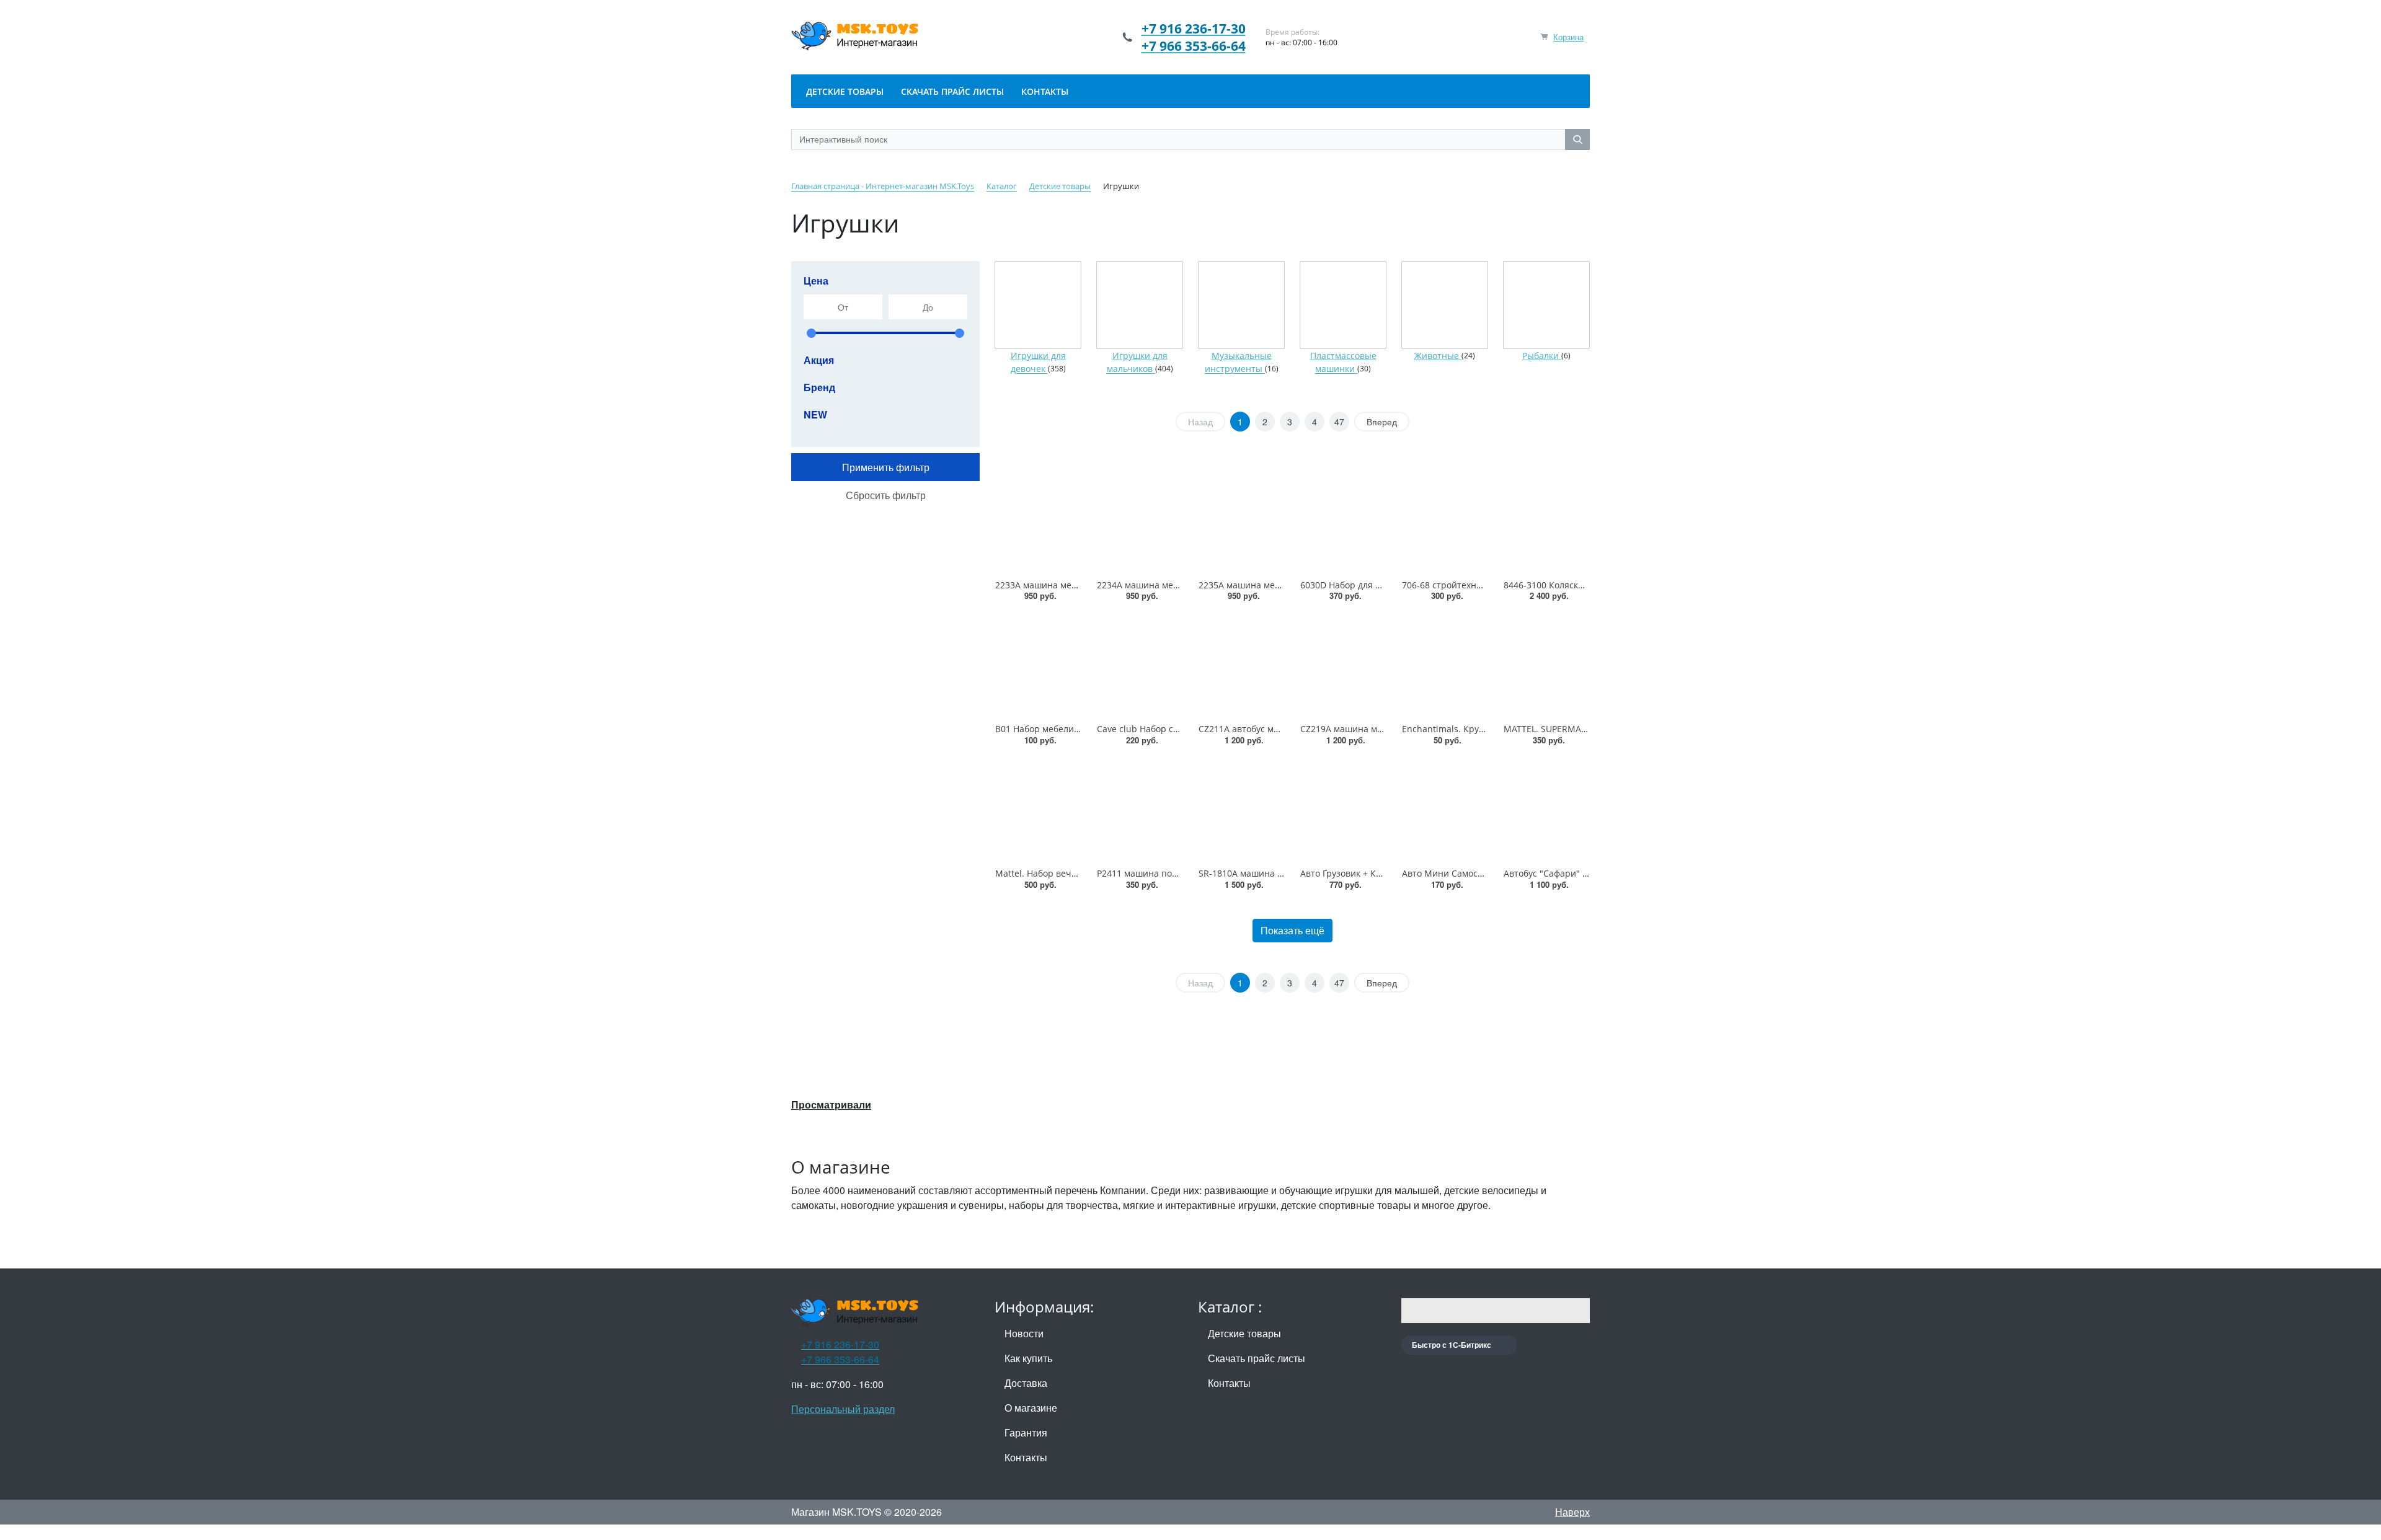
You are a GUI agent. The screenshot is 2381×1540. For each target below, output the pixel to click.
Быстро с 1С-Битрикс (1452, 1345)
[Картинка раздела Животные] (1445, 305)
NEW (815, 414)
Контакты (1026, 1457)
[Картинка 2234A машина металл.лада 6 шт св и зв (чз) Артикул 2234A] (1140, 521)
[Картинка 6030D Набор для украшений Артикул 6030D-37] (1343, 521)
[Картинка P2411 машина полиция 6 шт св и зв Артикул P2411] (1140, 810)
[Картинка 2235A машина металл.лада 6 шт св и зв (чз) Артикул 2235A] (1241, 521)
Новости (1024, 1333)
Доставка (1026, 1383)
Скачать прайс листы (1257, 1358)
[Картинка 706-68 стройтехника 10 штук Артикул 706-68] (1445, 521)
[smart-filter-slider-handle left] (811, 333)
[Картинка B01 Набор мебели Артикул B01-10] (1038, 665)
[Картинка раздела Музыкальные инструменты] (1241, 305)
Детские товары (1244, 1333)
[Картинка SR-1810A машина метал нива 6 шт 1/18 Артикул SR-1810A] (1241, 810)
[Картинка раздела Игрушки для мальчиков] (1140, 305)
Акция (819, 360)
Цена (816, 281)
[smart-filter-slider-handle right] (960, 333)
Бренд (819, 387)
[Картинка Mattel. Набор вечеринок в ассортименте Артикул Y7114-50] (1038, 810)
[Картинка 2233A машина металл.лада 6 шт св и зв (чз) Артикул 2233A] (1038, 521)
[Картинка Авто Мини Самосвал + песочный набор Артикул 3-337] (1445, 810)
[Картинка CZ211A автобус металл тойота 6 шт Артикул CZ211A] (1241, 665)
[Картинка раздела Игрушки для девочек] (1038, 305)
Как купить (1028, 1358)
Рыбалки (1542, 356)
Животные (1438, 356)
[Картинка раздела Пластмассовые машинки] (1343, 305)
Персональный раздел (843, 1409)
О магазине (1031, 1408)
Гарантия (1026, 1432)
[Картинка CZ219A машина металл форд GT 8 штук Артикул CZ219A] (1343, 665)
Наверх (1572, 1512)
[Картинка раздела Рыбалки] (1546, 305)
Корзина (1568, 37)
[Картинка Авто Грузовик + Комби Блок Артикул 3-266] (1343, 810)
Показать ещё (1292, 930)
